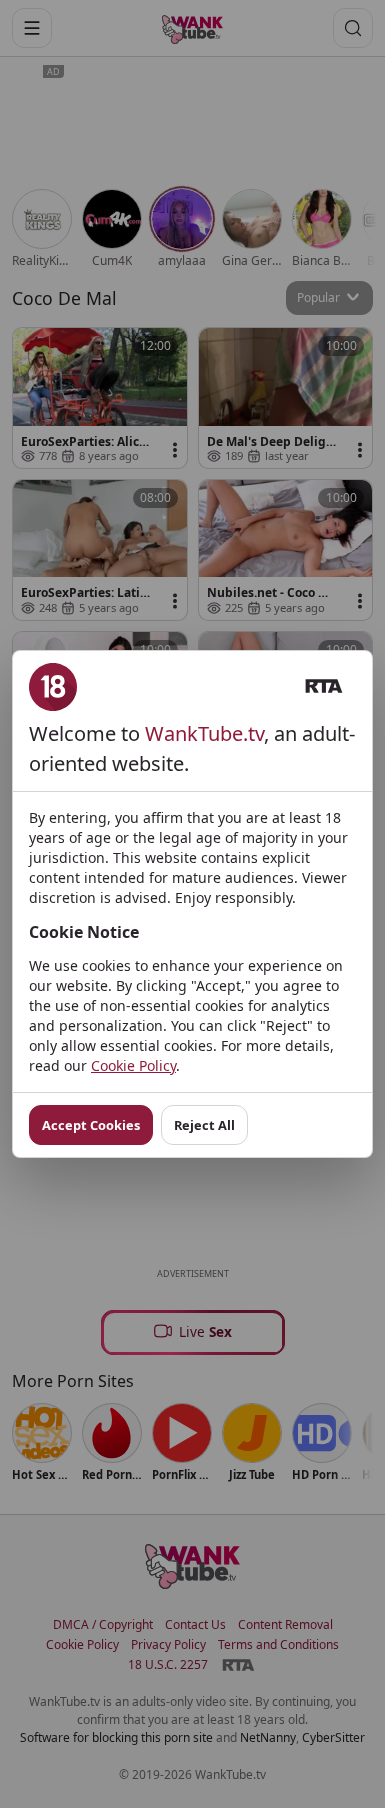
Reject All (204, 1125)
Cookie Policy (133, 1065)
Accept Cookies (91, 1125)
